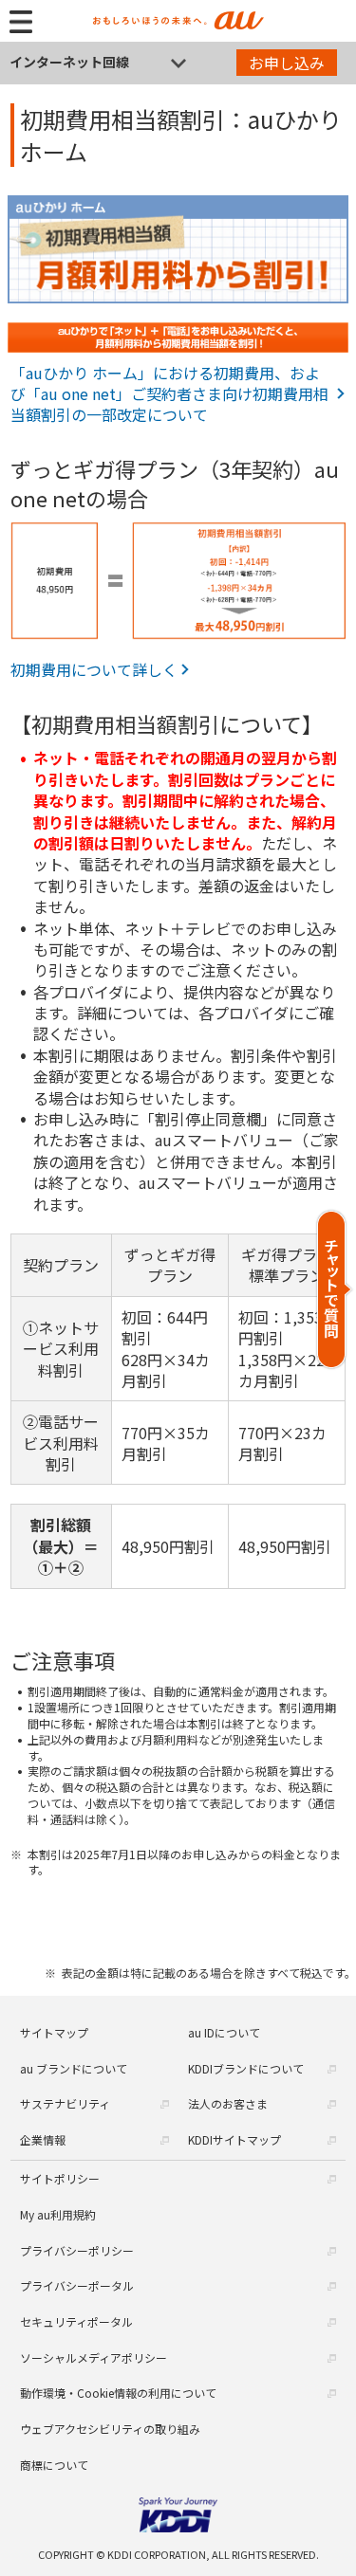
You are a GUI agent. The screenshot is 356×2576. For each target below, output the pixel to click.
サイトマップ (54, 2032)
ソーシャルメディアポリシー (94, 2357)
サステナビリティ (65, 2103)
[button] (335, 1289)
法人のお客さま (228, 2103)
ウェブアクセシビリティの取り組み (110, 2429)
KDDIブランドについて (246, 2068)
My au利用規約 (58, 2214)
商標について (54, 2465)
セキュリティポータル (76, 2321)
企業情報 (43, 2139)
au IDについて (224, 2032)
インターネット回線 (69, 62)
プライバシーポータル (77, 2285)
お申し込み (287, 63)
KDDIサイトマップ (234, 2139)
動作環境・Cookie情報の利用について (118, 2393)
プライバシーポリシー (77, 2250)
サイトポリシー (60, 2178)
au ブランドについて (74, 2068)
